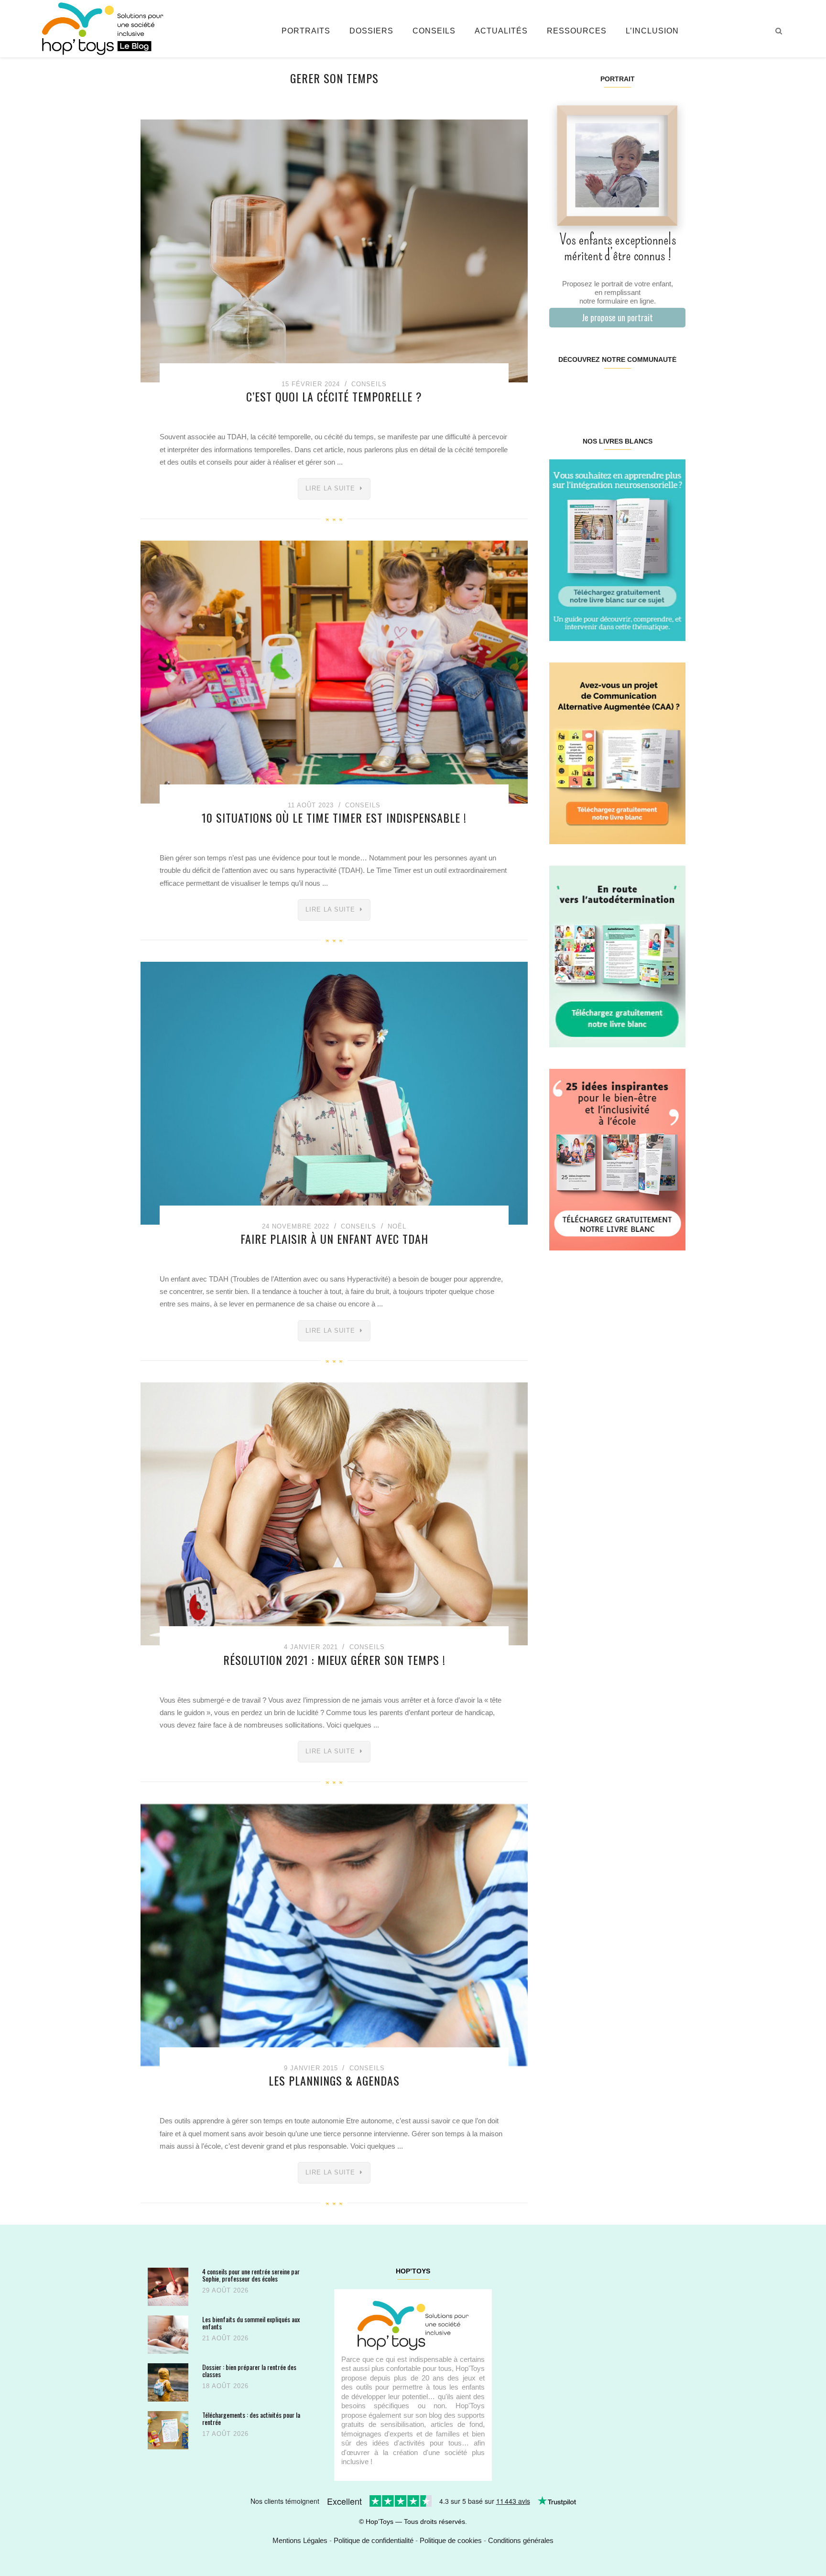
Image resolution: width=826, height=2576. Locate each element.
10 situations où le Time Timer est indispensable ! (334, 817)
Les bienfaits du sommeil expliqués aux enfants (251, 2323)
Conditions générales (521, 2540)
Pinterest (606, 390)
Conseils (434, 31)
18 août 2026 (225, 2386)
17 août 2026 (225, 2434)
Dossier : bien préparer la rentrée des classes (249, 2371)
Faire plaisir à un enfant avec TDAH (334, 1239)
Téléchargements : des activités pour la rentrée (251, 2418)
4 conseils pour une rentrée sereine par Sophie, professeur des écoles (251, 2275)
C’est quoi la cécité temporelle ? (334, 396)
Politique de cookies (451, 2540)
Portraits (306, 31)
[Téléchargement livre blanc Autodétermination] (617, 956)
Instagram (583, 390)
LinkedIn (628, 390)
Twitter (673, 390)
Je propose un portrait (617, 317)
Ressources (577, 31)
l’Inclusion (652, 31)
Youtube (651, 390)
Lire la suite (330, 488)
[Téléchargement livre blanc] (617, 549)
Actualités (501, 31)
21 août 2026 (225, 2338)
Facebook (560, 390)
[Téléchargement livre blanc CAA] (617, 753)
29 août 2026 (225, 2290)
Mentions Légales (300, 2540)
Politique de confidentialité (374, 2540)
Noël (397, 1226)
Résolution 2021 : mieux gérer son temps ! (334, 1660)
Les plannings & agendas (334, 2080)
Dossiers (371, 31)
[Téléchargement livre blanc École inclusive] (617, 1159)
